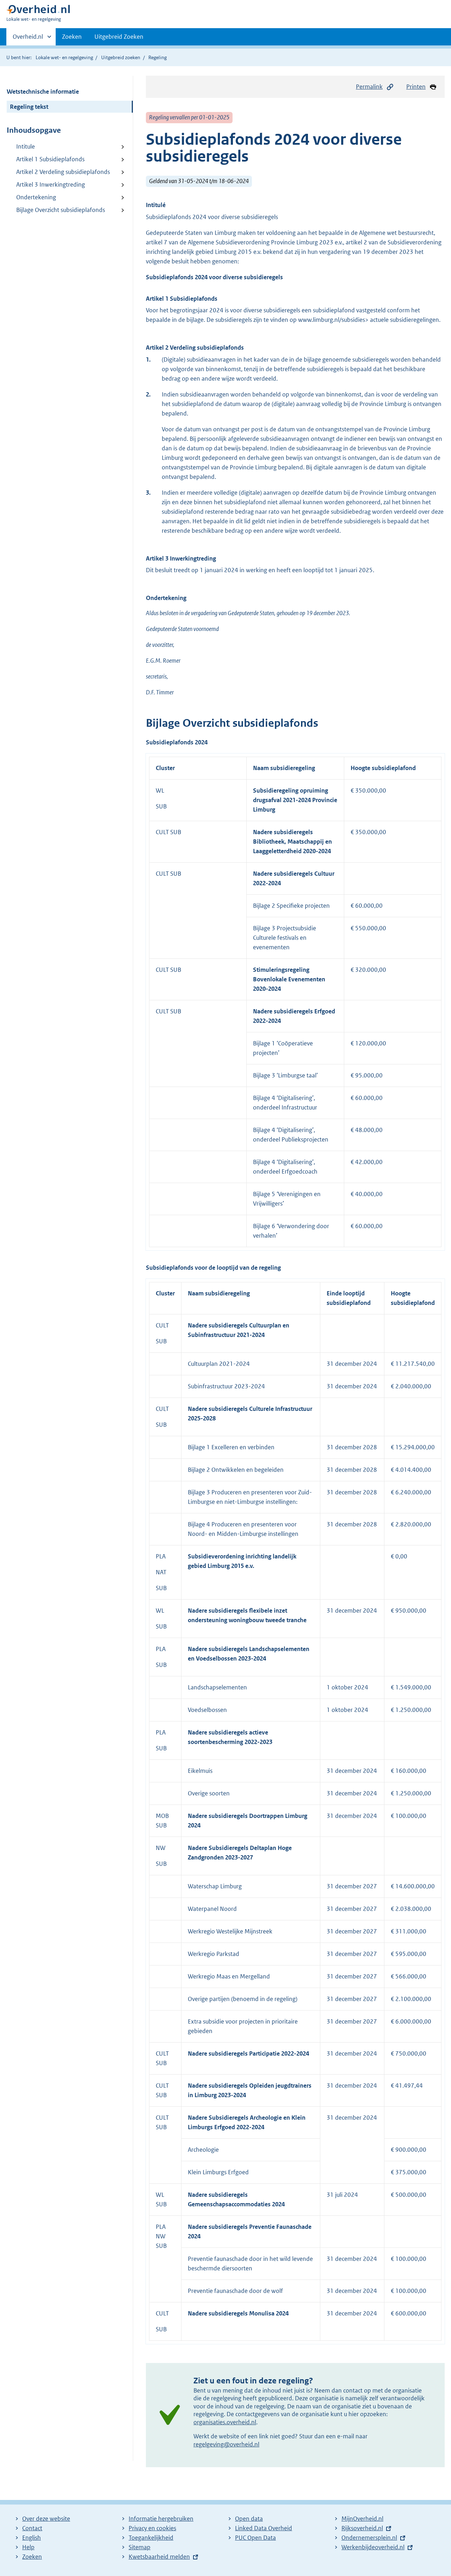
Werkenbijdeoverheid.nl (373, 2547)
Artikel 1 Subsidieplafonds (50, 159)
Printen (416, 87)
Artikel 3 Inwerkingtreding (51, 185)
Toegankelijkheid (151, 2538)
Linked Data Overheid (264, 2528)
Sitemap (140, 2547)
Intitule (26, 146)
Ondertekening (36, 197)
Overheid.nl (28, 39)
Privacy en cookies (152, 2528)
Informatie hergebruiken (161, 2519)
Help (28, 2547)
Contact (32, 2528)
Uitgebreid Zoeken (119, 37)
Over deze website (46, 2519)
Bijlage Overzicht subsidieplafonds (61, 210)
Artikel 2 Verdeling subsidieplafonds (63, 172)
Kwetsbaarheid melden (159, 2557)
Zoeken (72, 37)
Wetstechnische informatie (43, 92)
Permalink (369, 87)
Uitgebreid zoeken (121, 57)
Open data (249, 2519)
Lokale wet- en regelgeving (64, 57)
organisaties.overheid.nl (225, 2422)
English (32, 2538)
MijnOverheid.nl (362, 2519)
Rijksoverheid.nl (362, 2528)
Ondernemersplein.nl (369, 2538)
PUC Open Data (255, 2538)
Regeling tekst (29, 107)
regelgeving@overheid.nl (226, 2444)
